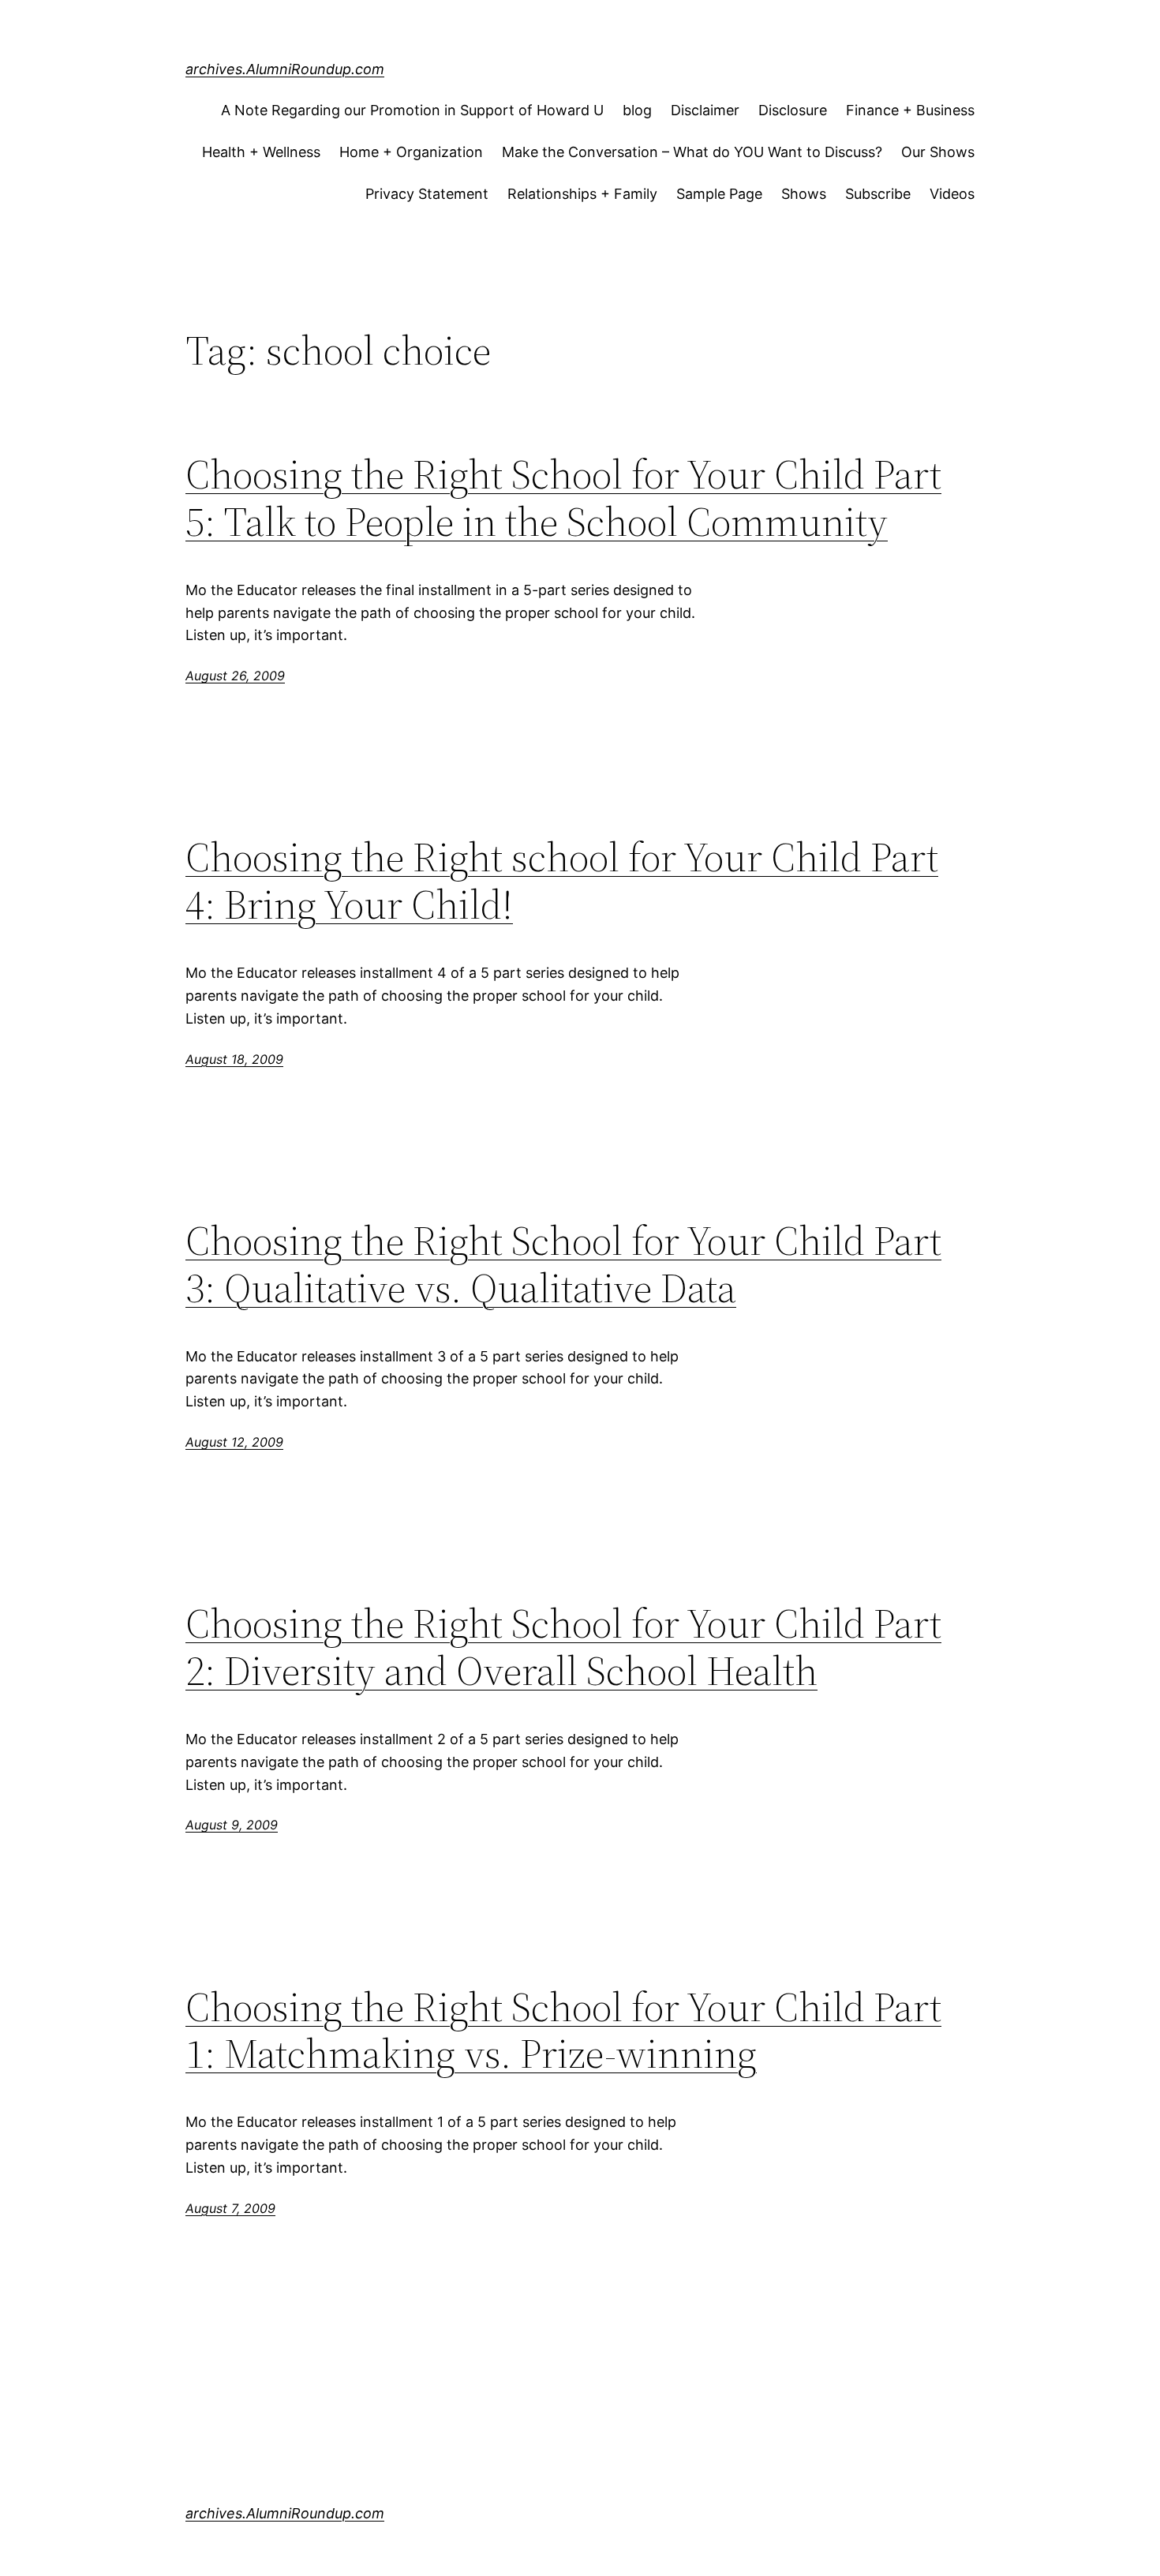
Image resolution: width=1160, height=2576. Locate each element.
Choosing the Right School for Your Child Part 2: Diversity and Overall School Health (563, 1647)
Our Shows (938, 152)
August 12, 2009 (234, 1442)
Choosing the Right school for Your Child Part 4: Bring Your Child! (562, 881)
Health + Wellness (261, 152)
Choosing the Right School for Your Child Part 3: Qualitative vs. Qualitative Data (563, 1264)
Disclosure (793, 110)
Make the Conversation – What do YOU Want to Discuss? (692, 152)
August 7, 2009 (230, 2208)
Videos (952, 194)
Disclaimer (705, 110)
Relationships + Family (582, 194)
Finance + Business (910, 110)
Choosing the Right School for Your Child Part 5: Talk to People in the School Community (563, 498)
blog (637, 110)
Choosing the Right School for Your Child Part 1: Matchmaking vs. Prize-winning (563, 2031)
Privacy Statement (427, 194)
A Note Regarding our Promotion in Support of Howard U (412, 110)
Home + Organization (411, 152)
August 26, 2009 (235, 676)
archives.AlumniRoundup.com (285, 69)
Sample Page (719, 194)
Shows (804, 194)
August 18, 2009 (234, 1059)
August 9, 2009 (232, 1825)
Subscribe (878, 194)
